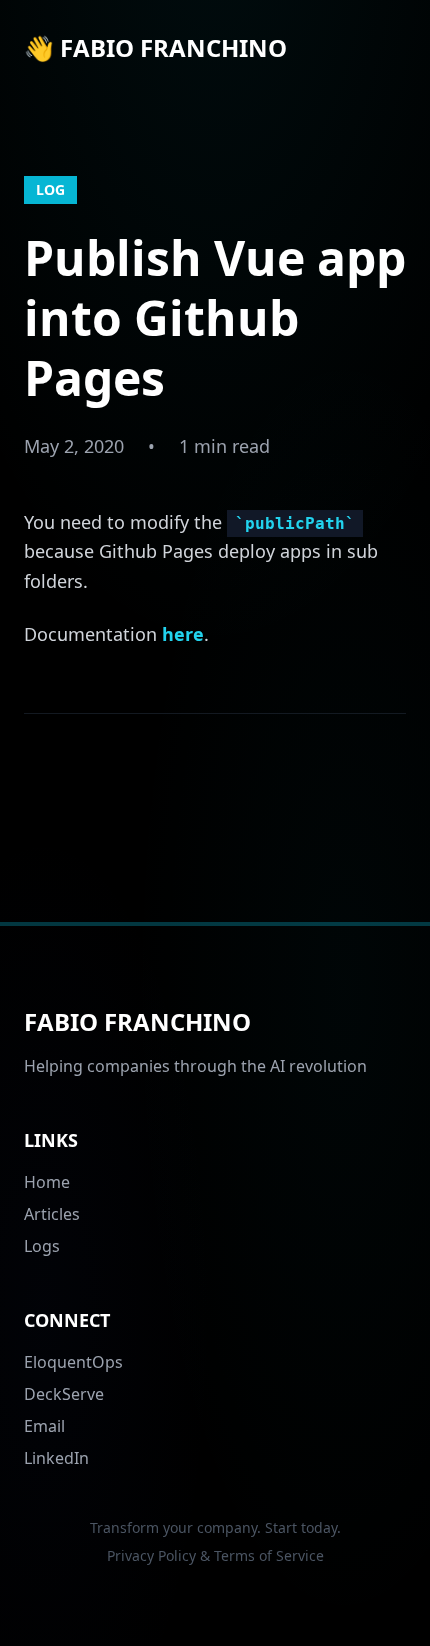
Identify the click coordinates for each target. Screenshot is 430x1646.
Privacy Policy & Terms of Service (215, 1555)
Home (47, 1182)
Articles (52, 1214)
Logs (42, 1246)
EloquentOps (73, 1362)
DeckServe (64, 1394)
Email (44, 1426)
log (50, 189)
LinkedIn (56, 1458)
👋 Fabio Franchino (155, 48)
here (183, 634)
